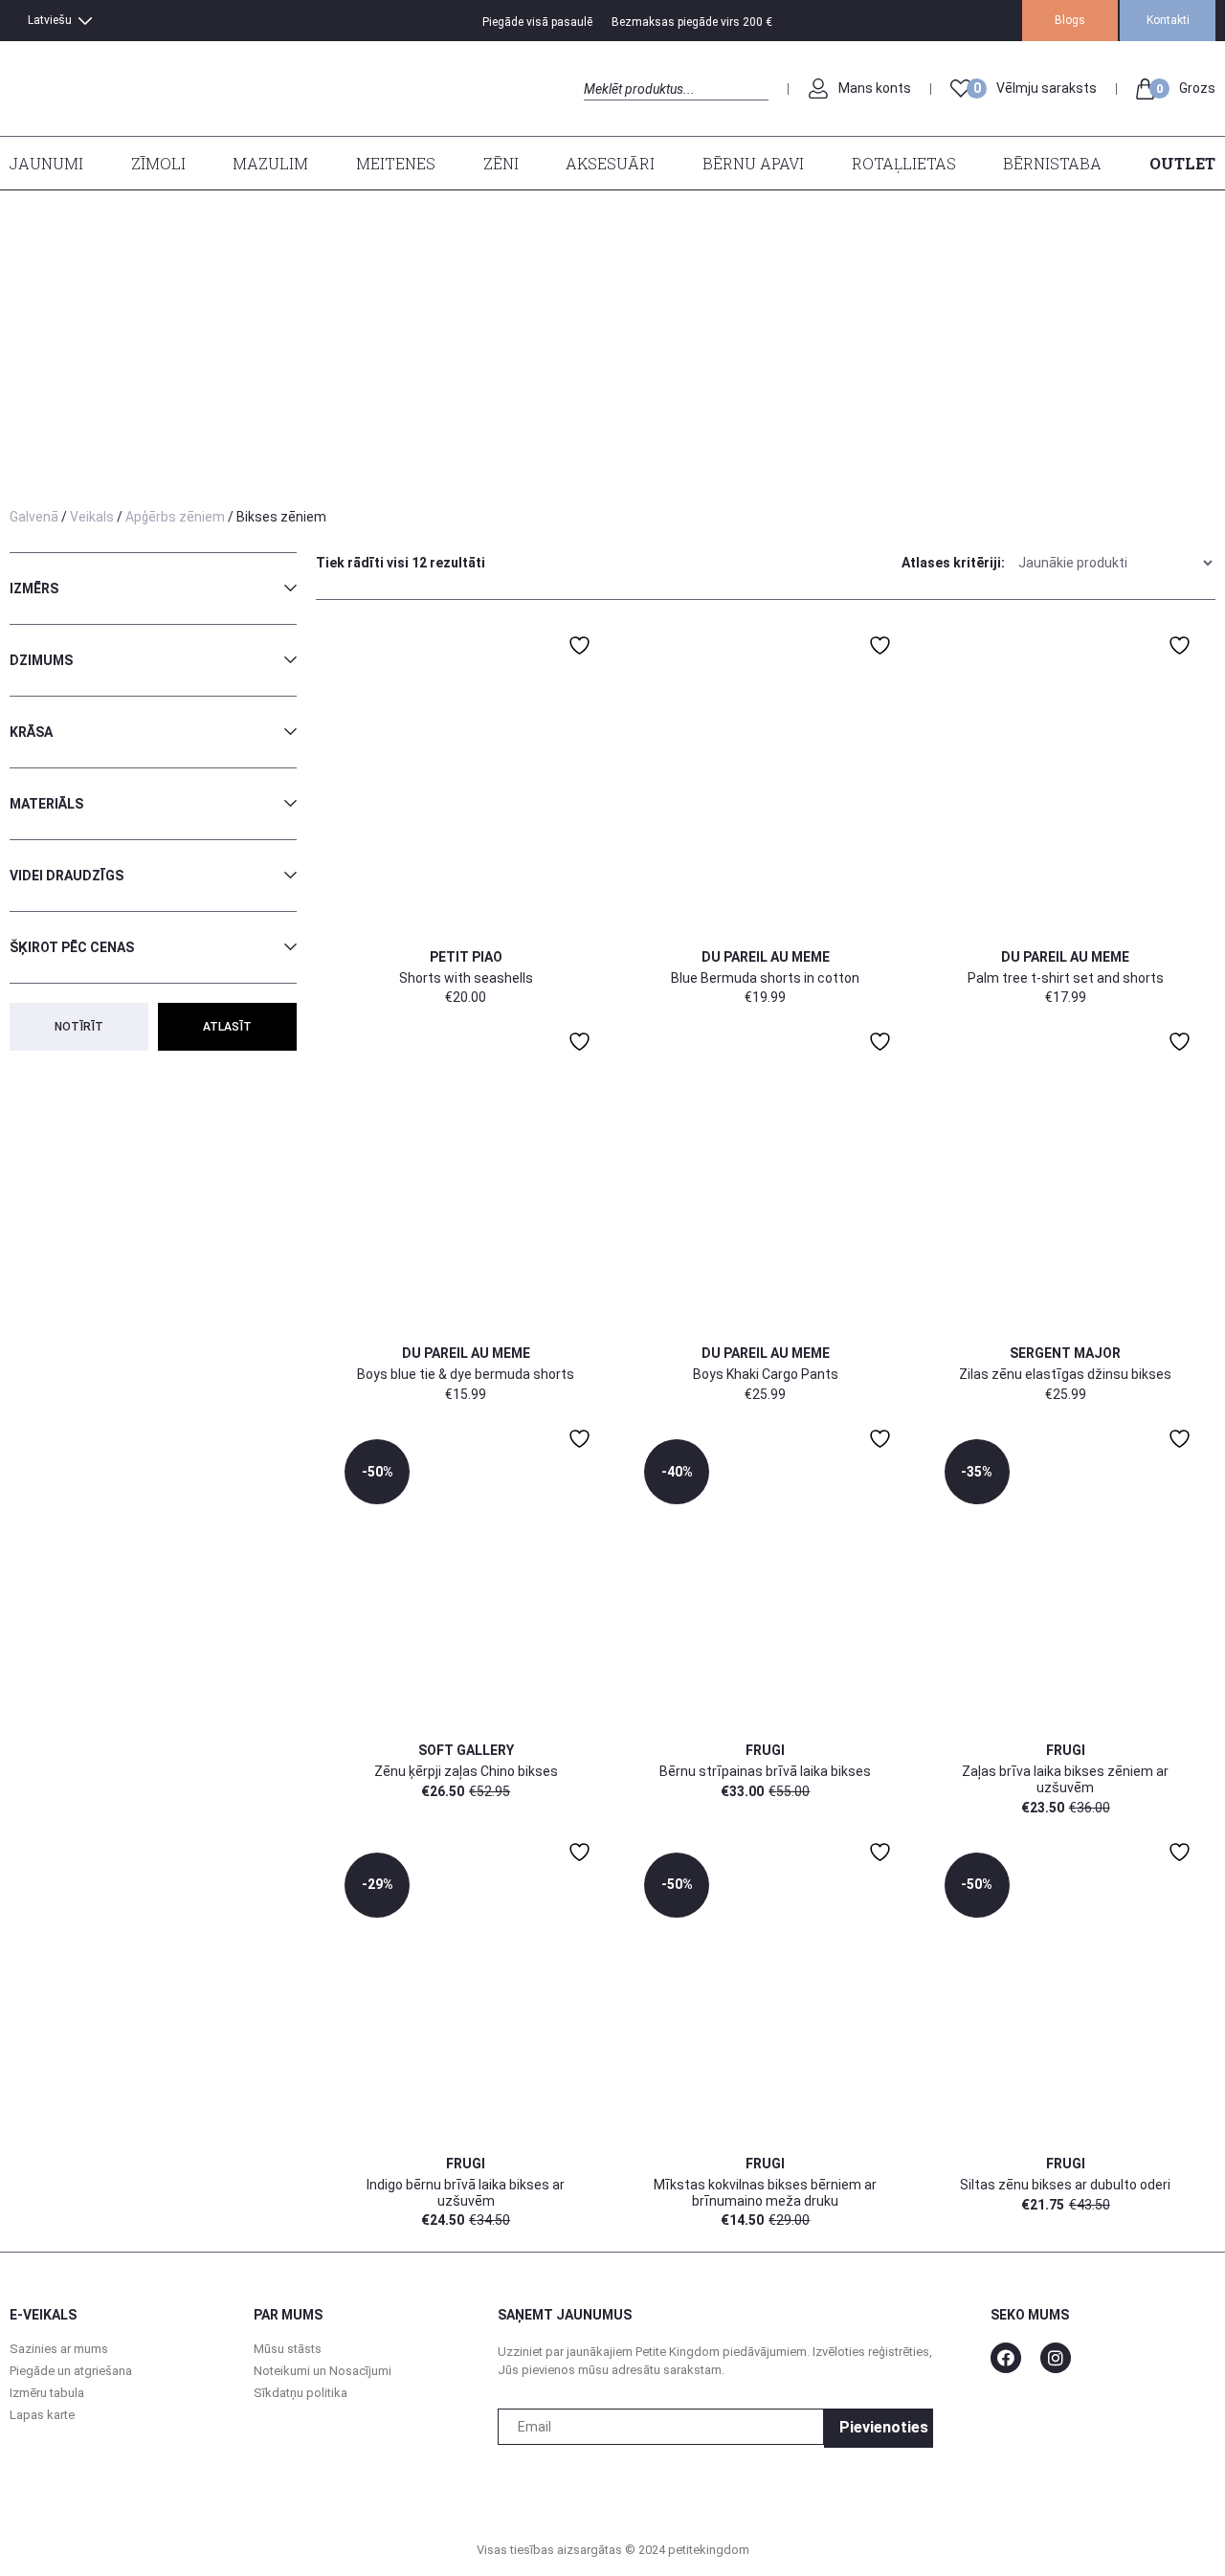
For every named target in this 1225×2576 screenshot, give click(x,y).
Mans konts (875, 88)
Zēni (501, 163)
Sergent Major (1065, 1353)
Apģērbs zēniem (175, 517)
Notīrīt (79, 1027)
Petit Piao (466, 957)
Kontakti (1168, 20)
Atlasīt (227, 1027)
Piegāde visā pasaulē (537, 22)
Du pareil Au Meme (766, 957)
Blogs (1070, 20)
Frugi (765, 1750)
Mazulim (270, 163)
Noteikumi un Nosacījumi (323, 2371)
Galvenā (34, 517)
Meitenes (396, 163)
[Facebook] (1006, 2358)
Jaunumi (46, 163)
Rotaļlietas (904, 163)
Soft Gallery (466, 1750)
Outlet (1182, 163)
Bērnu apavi (753, 163)
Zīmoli (158, 163)
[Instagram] (1056, 2358)
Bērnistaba (1052, 163)
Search (601, 111)
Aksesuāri (610, 163)
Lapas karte (42, 2415)
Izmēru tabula (47, 2393)
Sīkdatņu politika (301, 2393)
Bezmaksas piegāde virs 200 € (692, 22)
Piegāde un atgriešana (71, 2371)
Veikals (92, 517)
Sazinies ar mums (59, 2349)
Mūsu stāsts (288, 2349)
